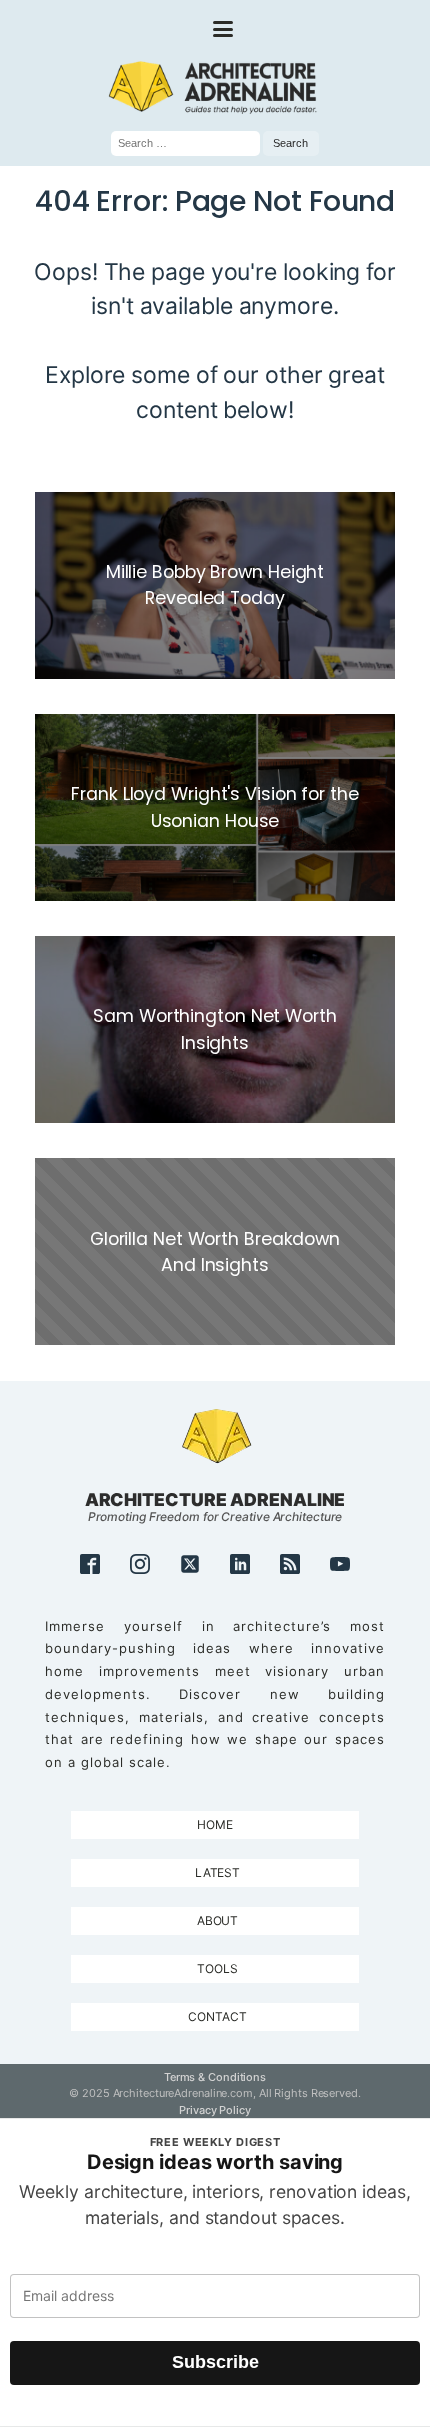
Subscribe (215, 2362)
